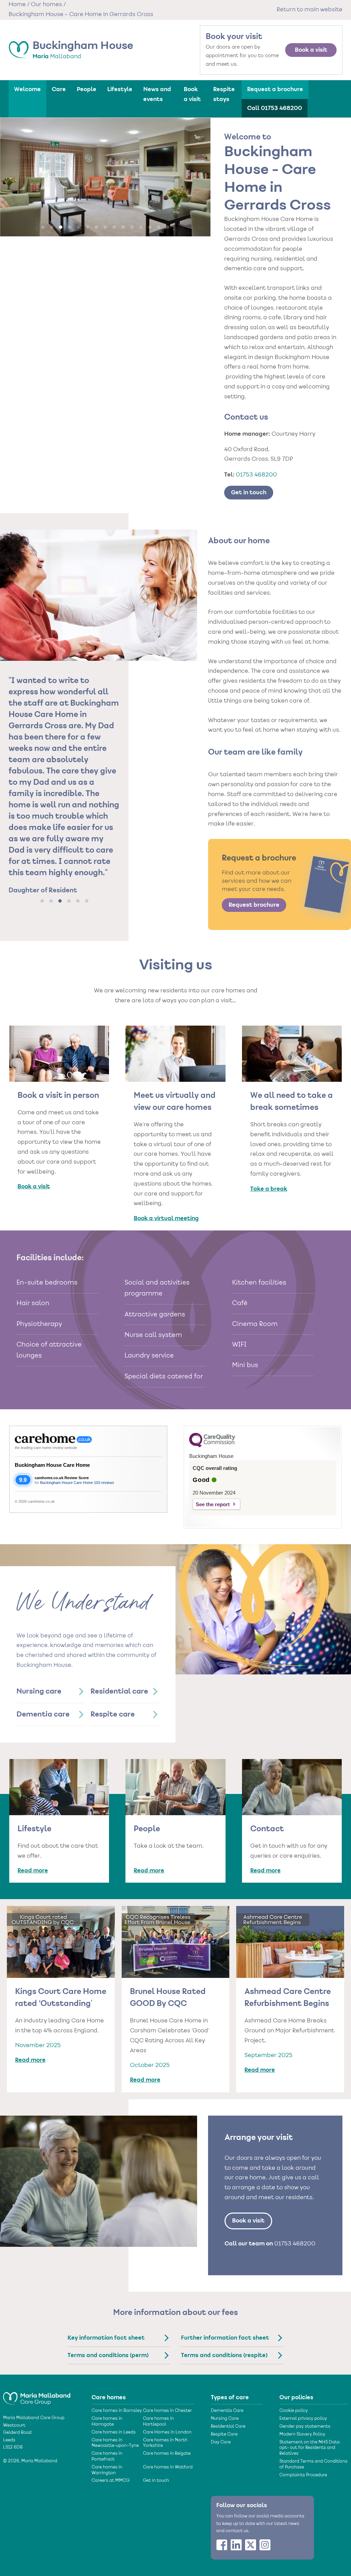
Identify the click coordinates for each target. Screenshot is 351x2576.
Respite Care (224, 2435)
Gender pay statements (305, 2427)
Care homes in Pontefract (107, 2457)
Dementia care (43, 1714)
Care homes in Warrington (107, 2470)
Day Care (221, 2442)
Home (17, 5)
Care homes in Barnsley (117, 2411)
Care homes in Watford (168, 2467)
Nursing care (39, 1692)
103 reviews (104, 1483)
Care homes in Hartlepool (158, 2422)
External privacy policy (303, 2419)
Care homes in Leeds (114, 2432)
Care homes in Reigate (167, 2454)
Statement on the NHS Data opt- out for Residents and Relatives (310, 2448)
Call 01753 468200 (275, 108)
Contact (267, 1829)
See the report (213, 1504)
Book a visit (311, 50)
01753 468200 (256, 475)
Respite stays (224, 94)
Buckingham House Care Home (52, 1465)
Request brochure (254, 905)
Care (59, 89)
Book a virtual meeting (166, 1218)
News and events (157, 94)
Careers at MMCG (111, 2481)
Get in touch (249, 493)
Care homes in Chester (167, 2411)
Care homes (109, 2398)
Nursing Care (225, 2419)
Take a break (269, 1189)
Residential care (119, 1692)
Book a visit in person (58, 1096)
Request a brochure (275, 89)
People (87, 89)
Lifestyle (120, 89)
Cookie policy (294, 2411)
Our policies (296, 2398)
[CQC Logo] (212, 1446)
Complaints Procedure (303, 2475)
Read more (33, 1871)
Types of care (230, 2398)
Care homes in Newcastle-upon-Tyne (115, 2443)
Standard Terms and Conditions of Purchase (313, 2464)
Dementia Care (227, 2411)
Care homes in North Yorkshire (165, 2443)
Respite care (113, 1714)
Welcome (27, 89)
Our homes (46, 5)
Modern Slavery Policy (302, 2435)
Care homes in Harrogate (107, 2422)
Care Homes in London (167, 2432)
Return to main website (310, 10)
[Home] (37, 2395)
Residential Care (228, 2427)
